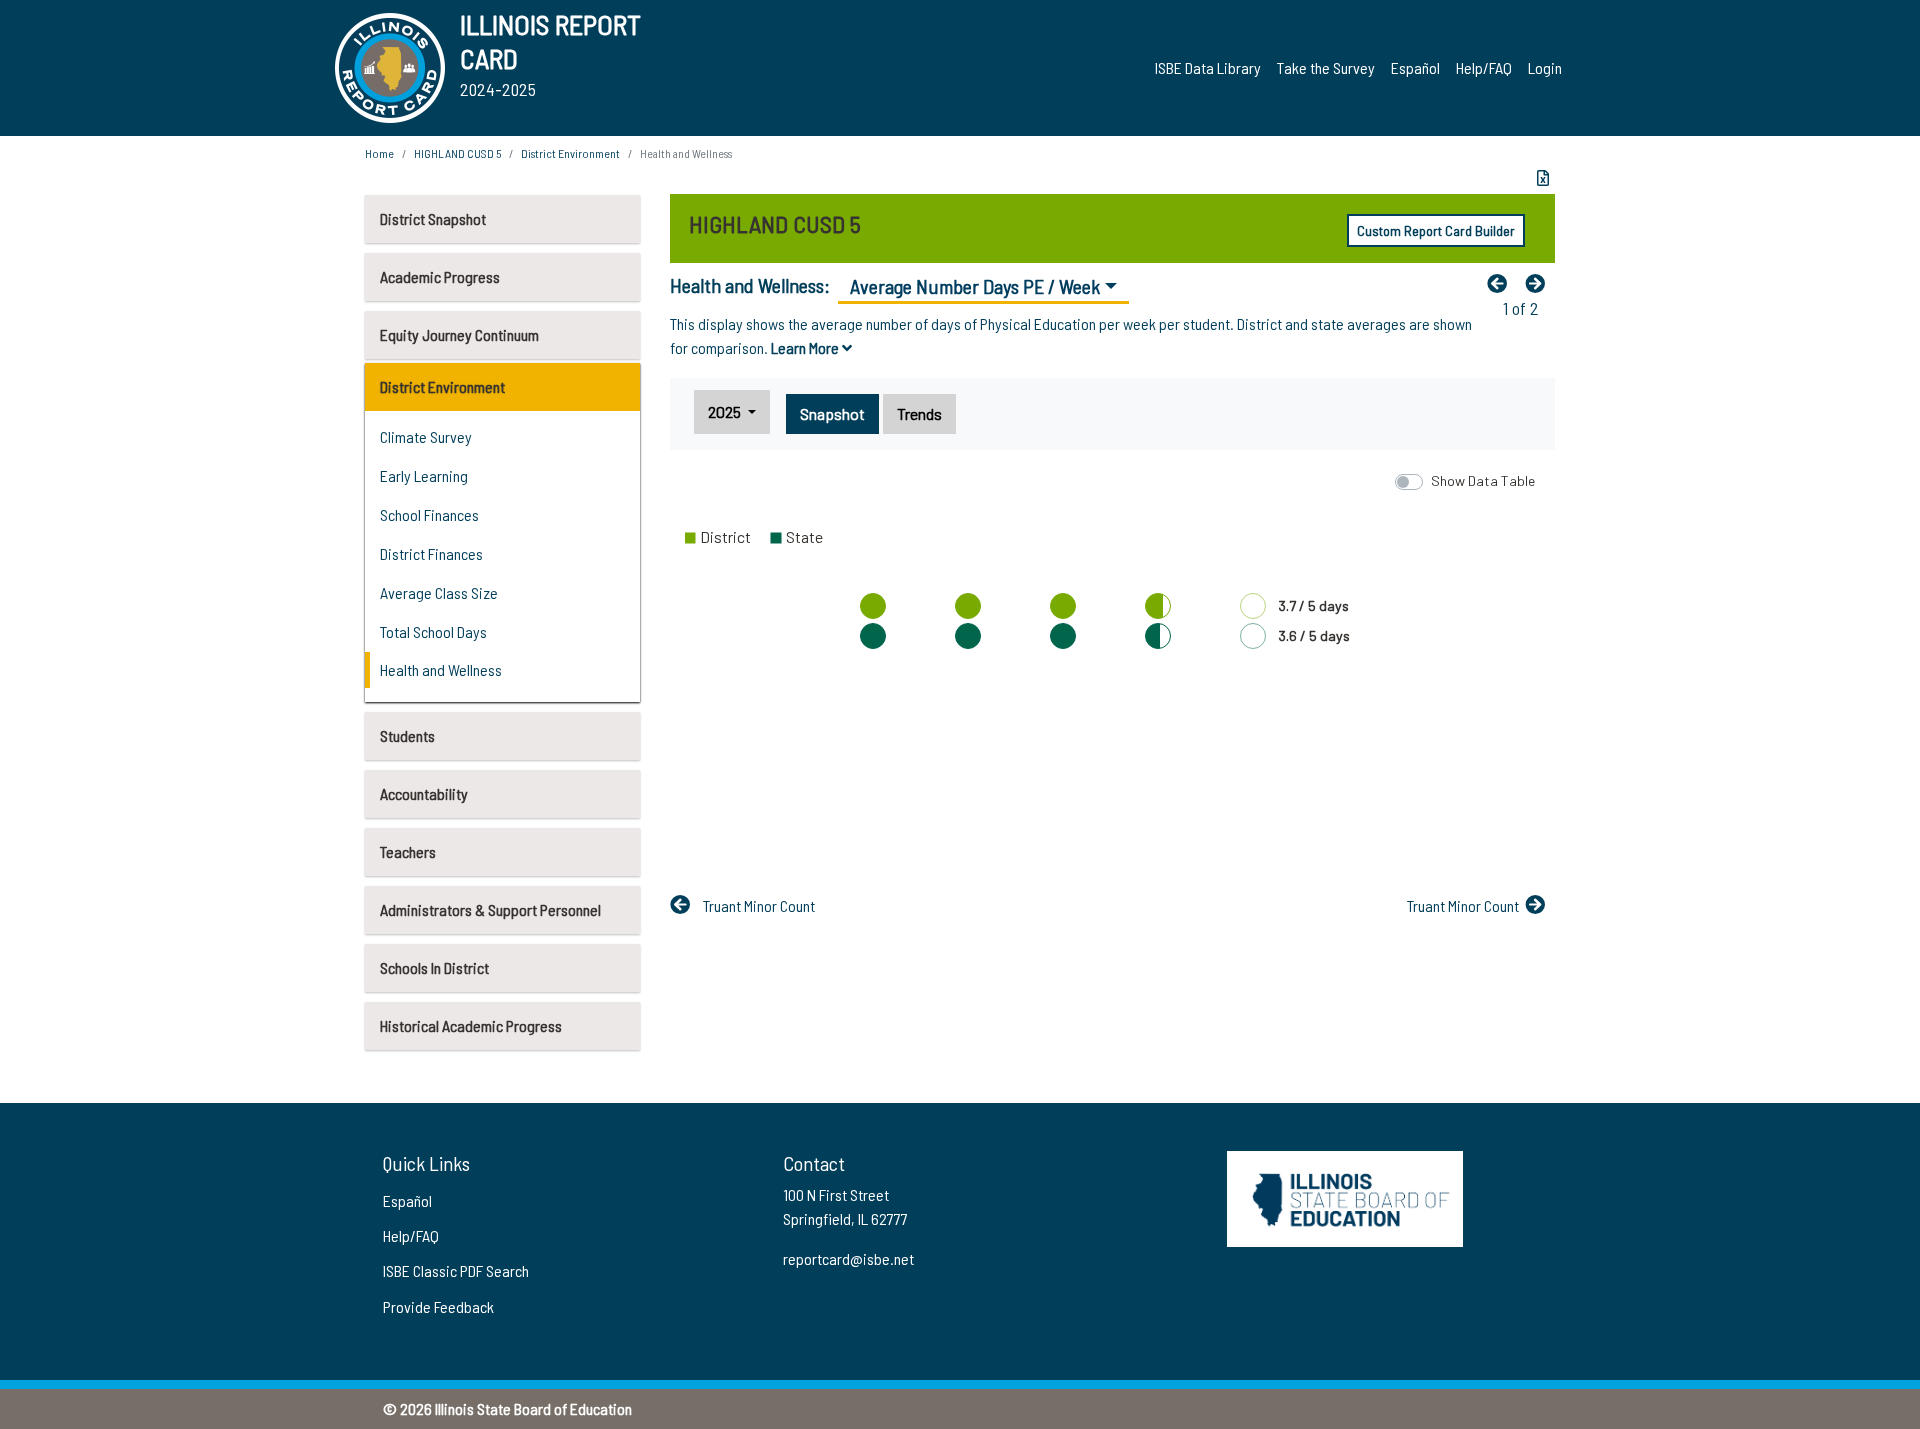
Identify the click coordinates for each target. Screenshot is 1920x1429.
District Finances (431, 553)
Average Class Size (439, 592)
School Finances (429, 514)
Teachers (408, 851)
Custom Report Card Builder (1436, 230)
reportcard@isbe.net (848, 1258)
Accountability (424, 793)
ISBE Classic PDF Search (456, 1270)
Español (1415, 67)
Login (1545, 67)
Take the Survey (1326, 67)
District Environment (442, 386)
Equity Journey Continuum (459, 334)
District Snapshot (433, 218)
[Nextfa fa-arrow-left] (1540, 283)
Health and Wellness (441, 669)
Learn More (806, 347)
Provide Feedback (438, 1306)
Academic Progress (440, 276)
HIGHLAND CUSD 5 (457, 153)
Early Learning (424, 475)
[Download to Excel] (1543, 178)
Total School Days (433, 631)
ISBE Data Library (1208, 67)
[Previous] (1502, 283)
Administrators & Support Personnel (490, 909)
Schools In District (434, 967)
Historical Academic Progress (471, 1025)
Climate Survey (426, 436)
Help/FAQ (1484, 67)
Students (407, 735)
